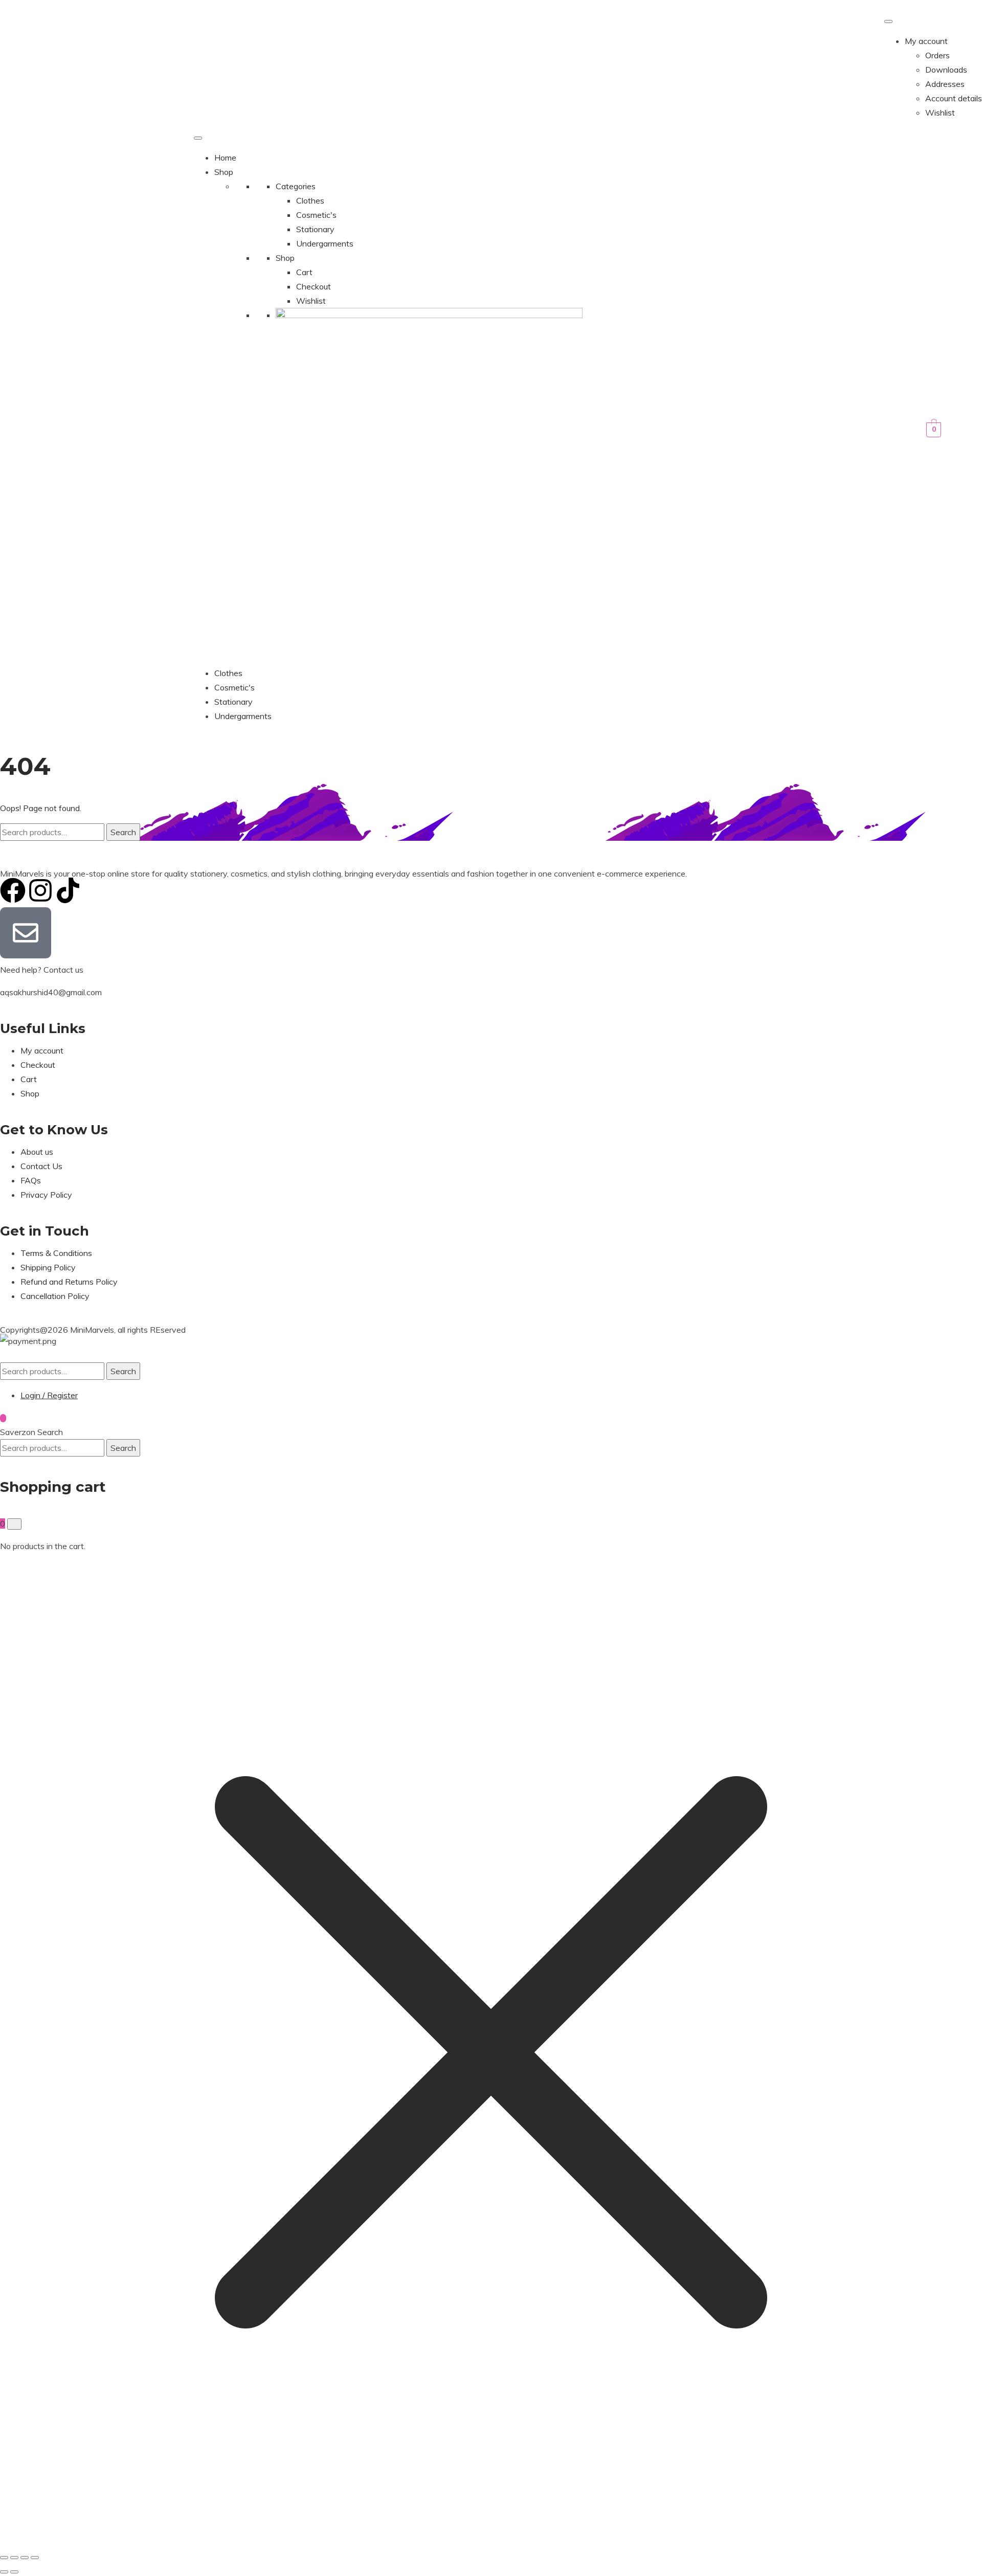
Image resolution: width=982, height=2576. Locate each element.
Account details (954, 98)
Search (123, 832)
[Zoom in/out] (4, 2558)
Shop (224, 172)
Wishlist (940, 113)
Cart (304, 272)
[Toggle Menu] (888, 21)
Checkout (314, 286)
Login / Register (49, 1395)
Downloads (946, 70)
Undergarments (325, 243)
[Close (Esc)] (35, 2558)
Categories (296, 186)
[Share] (25, 2558)
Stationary (315, 229)
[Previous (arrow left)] (4, 2572)
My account (926, 41)
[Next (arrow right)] (14, 2572)
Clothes (310, 200)
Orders (938, 55)
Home (225, 158)
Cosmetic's (316, 215)
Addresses (945, 84)
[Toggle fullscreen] (14, 2558)
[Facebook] (13, 890)
